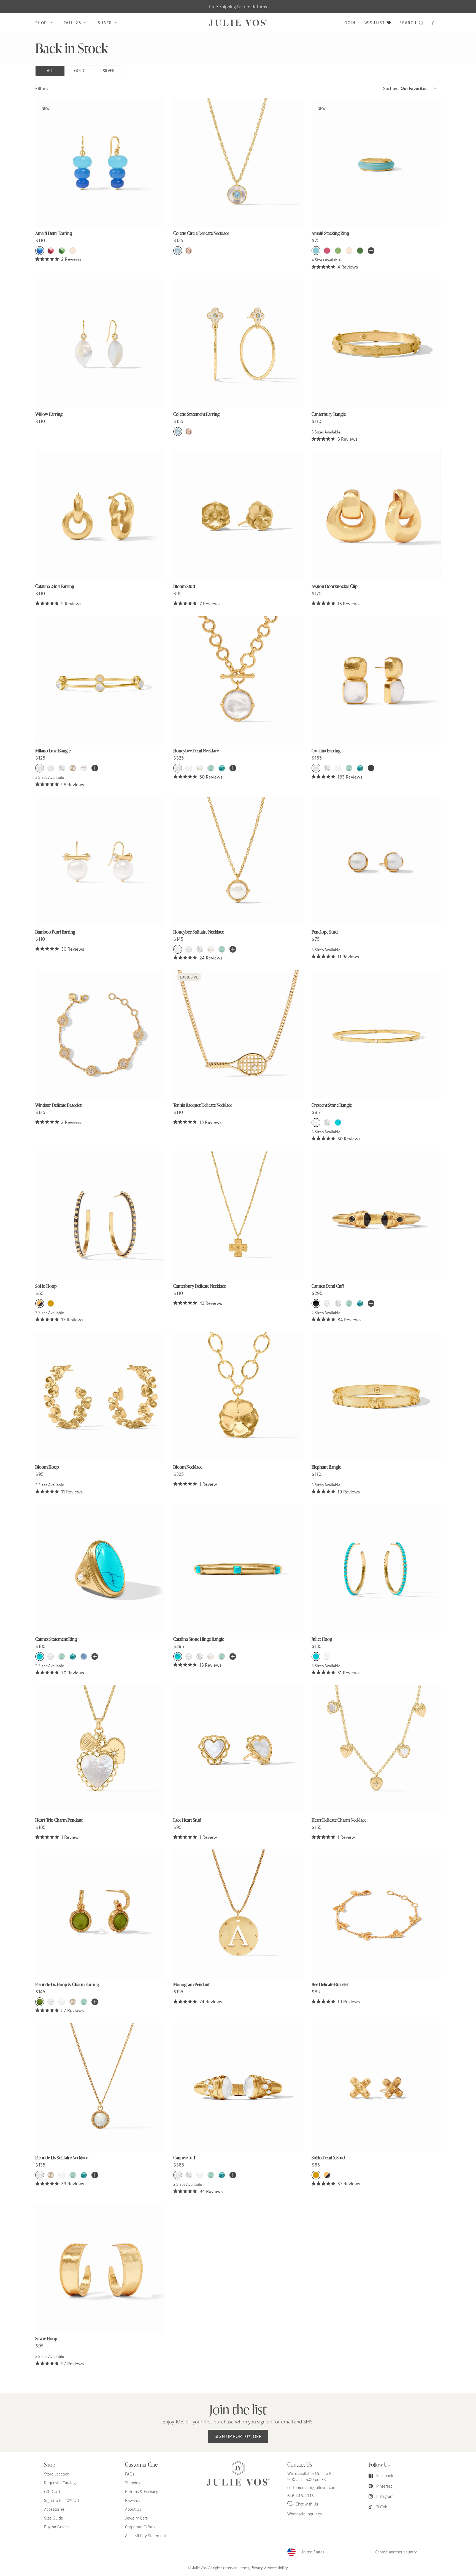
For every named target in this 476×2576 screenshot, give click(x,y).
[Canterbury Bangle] (376, 344)
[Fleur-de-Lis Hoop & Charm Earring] (100, 1914)
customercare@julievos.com (312, 2487)
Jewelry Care (136, 2518)
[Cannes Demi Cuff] (376, 1215)
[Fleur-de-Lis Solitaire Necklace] (100, 2087)
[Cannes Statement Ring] (100, 1569)
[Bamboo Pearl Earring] (100, 861)
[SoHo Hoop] (100, 1215)
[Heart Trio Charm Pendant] (100, 1750)
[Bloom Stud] (238, 516)
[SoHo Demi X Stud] (376, 2087)
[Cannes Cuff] (238, 2087)
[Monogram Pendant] (238, 1914)
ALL (50, 71)
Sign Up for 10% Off (238, 2436)
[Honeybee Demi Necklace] (238, 680)
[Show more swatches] (371, 251)
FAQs (130, 2474)
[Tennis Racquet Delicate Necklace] (238, 1035)
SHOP (41, 23)
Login (349, 23)
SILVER (105, 23)
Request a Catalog (60, 2483)
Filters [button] (41, 88)
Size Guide (54, 2518)
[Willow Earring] (100, 344)
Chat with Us (307, 2504)
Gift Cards (53, 2492)
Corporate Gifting (140, 2527)
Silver (109, 71)
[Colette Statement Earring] (238, 344)
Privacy (257, 2567)
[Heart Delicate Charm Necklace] (376, 1750)
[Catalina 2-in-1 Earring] (100, 516)
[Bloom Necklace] (238, 1397)
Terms (244, 2567)
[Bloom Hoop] (100, 1397)
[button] (436, 23)
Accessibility (278, 2567)
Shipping (133, 2483)
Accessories (54, 2509)
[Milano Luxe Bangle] (100, 680)
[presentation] (100, 181)
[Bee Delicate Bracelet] (376, 1914)
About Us (133, 2509)
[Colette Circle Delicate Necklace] (238, 163)
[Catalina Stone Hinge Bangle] (238, 1569)
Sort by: (405, 88)
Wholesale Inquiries (305, 2514)
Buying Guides (57, 2527)
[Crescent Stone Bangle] (376, 1035)
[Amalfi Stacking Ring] (376, 163)
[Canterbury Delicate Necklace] (238, 1215)
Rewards (132, 2500)
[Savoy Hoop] (100, 2268)
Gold (79, 71)
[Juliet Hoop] (376, 1569)
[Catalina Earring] (376, 680)
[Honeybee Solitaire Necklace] (238, 861)
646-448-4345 (301, 2496)
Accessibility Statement (146, 2536)
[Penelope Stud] (376, 861)
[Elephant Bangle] (376, 1397)
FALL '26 (72, 23)
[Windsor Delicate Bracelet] (100, 1035)
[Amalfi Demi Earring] (100, 163)
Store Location (57, 2474)
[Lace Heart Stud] (238, 1750)
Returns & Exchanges (144, 2492)
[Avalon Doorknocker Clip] (376, 516)
